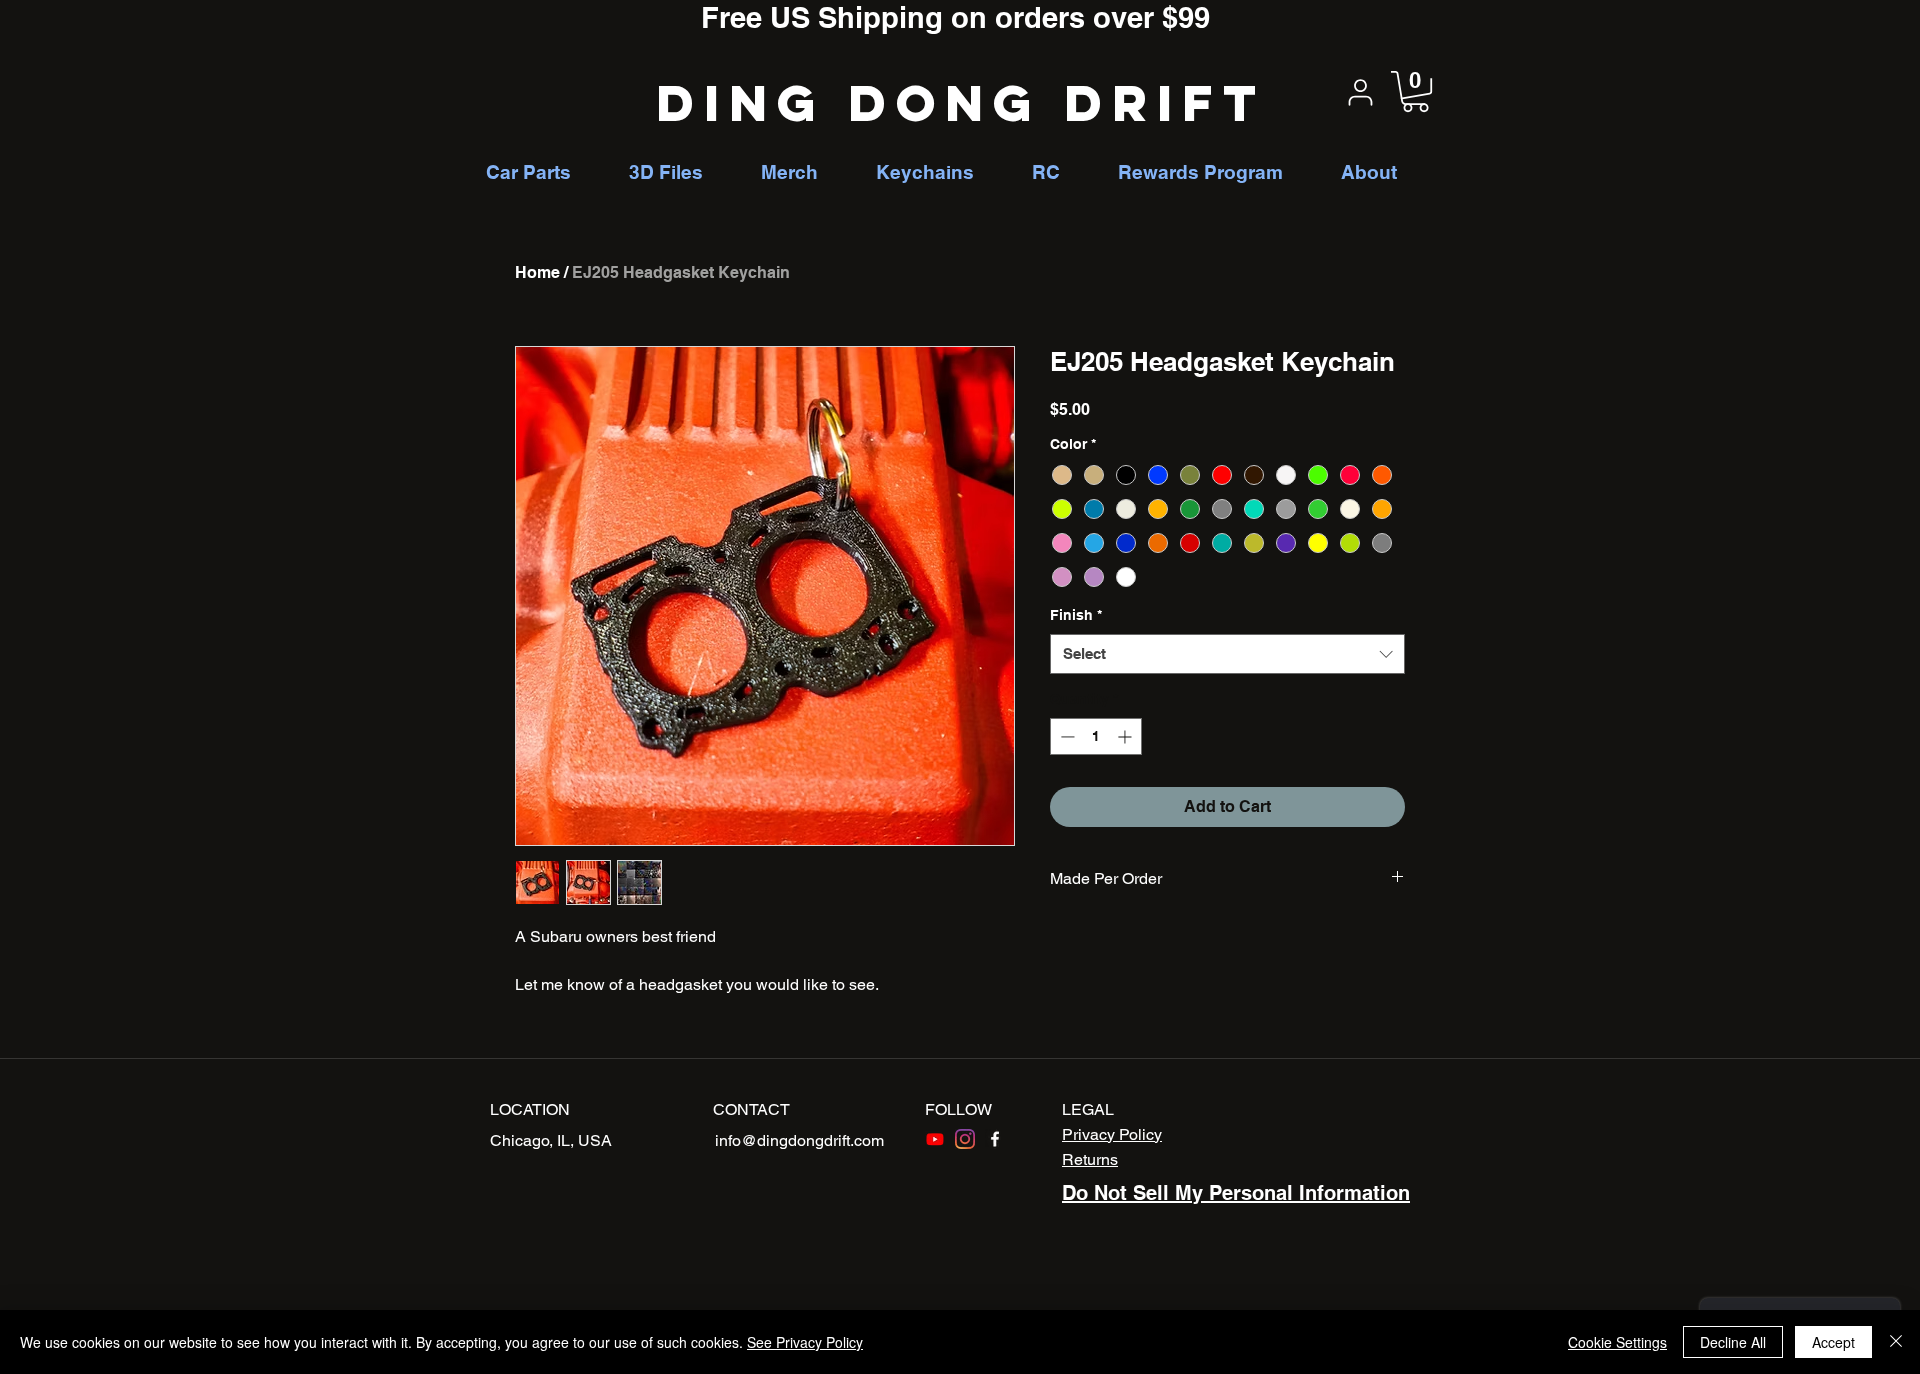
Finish (1076, 615)
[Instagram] (965, 1139)
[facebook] (995, 1139)
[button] (1415, 91)
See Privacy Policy (805, 1342)
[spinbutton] (1096, 736)
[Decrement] (1065, 736)
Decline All (1733, 1342)
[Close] (1896, 1342)
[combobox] (1227, 654)
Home (537, 272)
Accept (1833, 1342)
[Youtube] (935, 1139)
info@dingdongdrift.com (799, 1140)
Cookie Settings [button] (1617, 1342)
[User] (1360, 92)
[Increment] (1126, 736)
